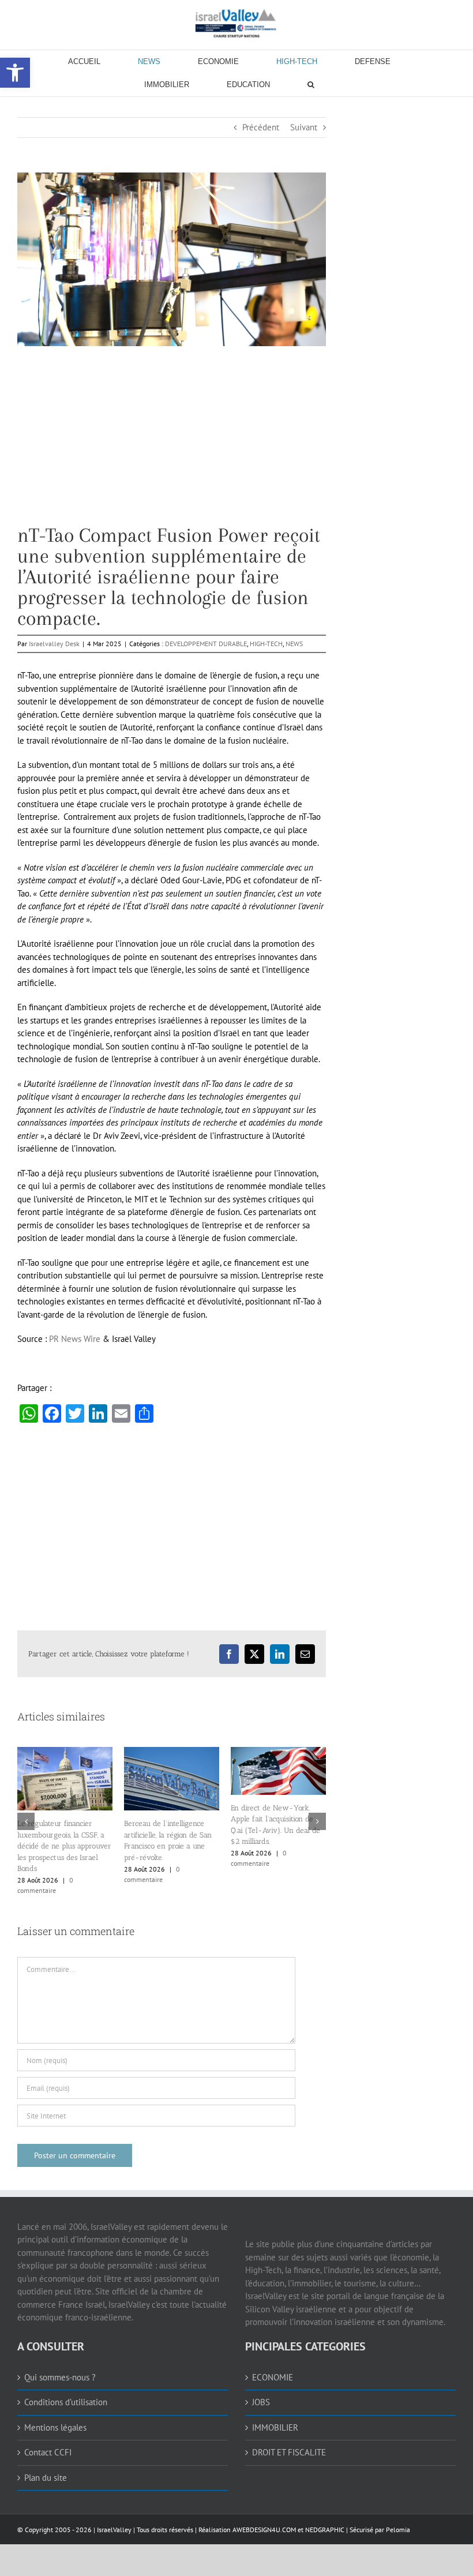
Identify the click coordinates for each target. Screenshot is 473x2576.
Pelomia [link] (398, 2530)
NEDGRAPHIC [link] (324, 2530)
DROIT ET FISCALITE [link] (289, 2452)
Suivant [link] (304, 127)
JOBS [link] (261, 2402)
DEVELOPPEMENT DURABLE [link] (206, 644)
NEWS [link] (294, 644)
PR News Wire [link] (75, 1339)
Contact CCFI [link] (48, 2452)
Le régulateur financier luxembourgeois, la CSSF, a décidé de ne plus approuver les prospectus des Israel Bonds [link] (322, 1846)
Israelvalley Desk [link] (54, 644)
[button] (26, 1821)
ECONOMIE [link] (273, 2377)
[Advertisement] (172, 444)
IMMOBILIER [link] (275, 2427)
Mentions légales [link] (55, 2427)
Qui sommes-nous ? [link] (60, 2377)
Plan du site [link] (46, 2478)
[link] (236, 23)
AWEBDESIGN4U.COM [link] (264, 2530)
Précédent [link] (261, 127)
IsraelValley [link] (114, 2530)
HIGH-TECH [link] (266, 644)
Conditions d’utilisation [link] (66, 2402)
